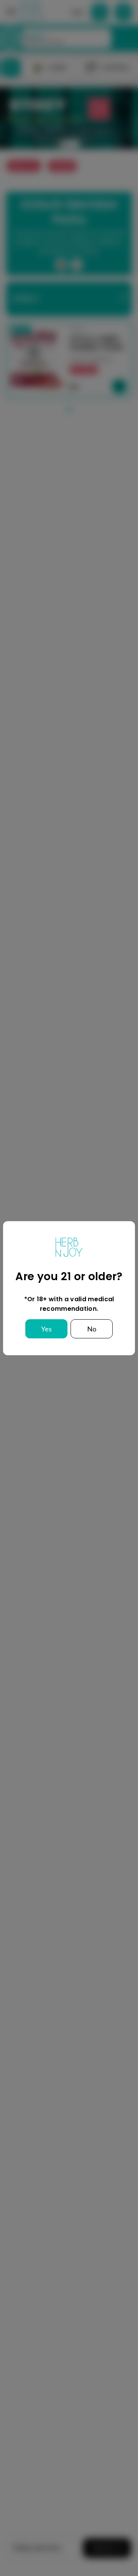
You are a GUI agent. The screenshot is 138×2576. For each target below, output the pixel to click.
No (92, 1329)
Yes (46, 1329)
